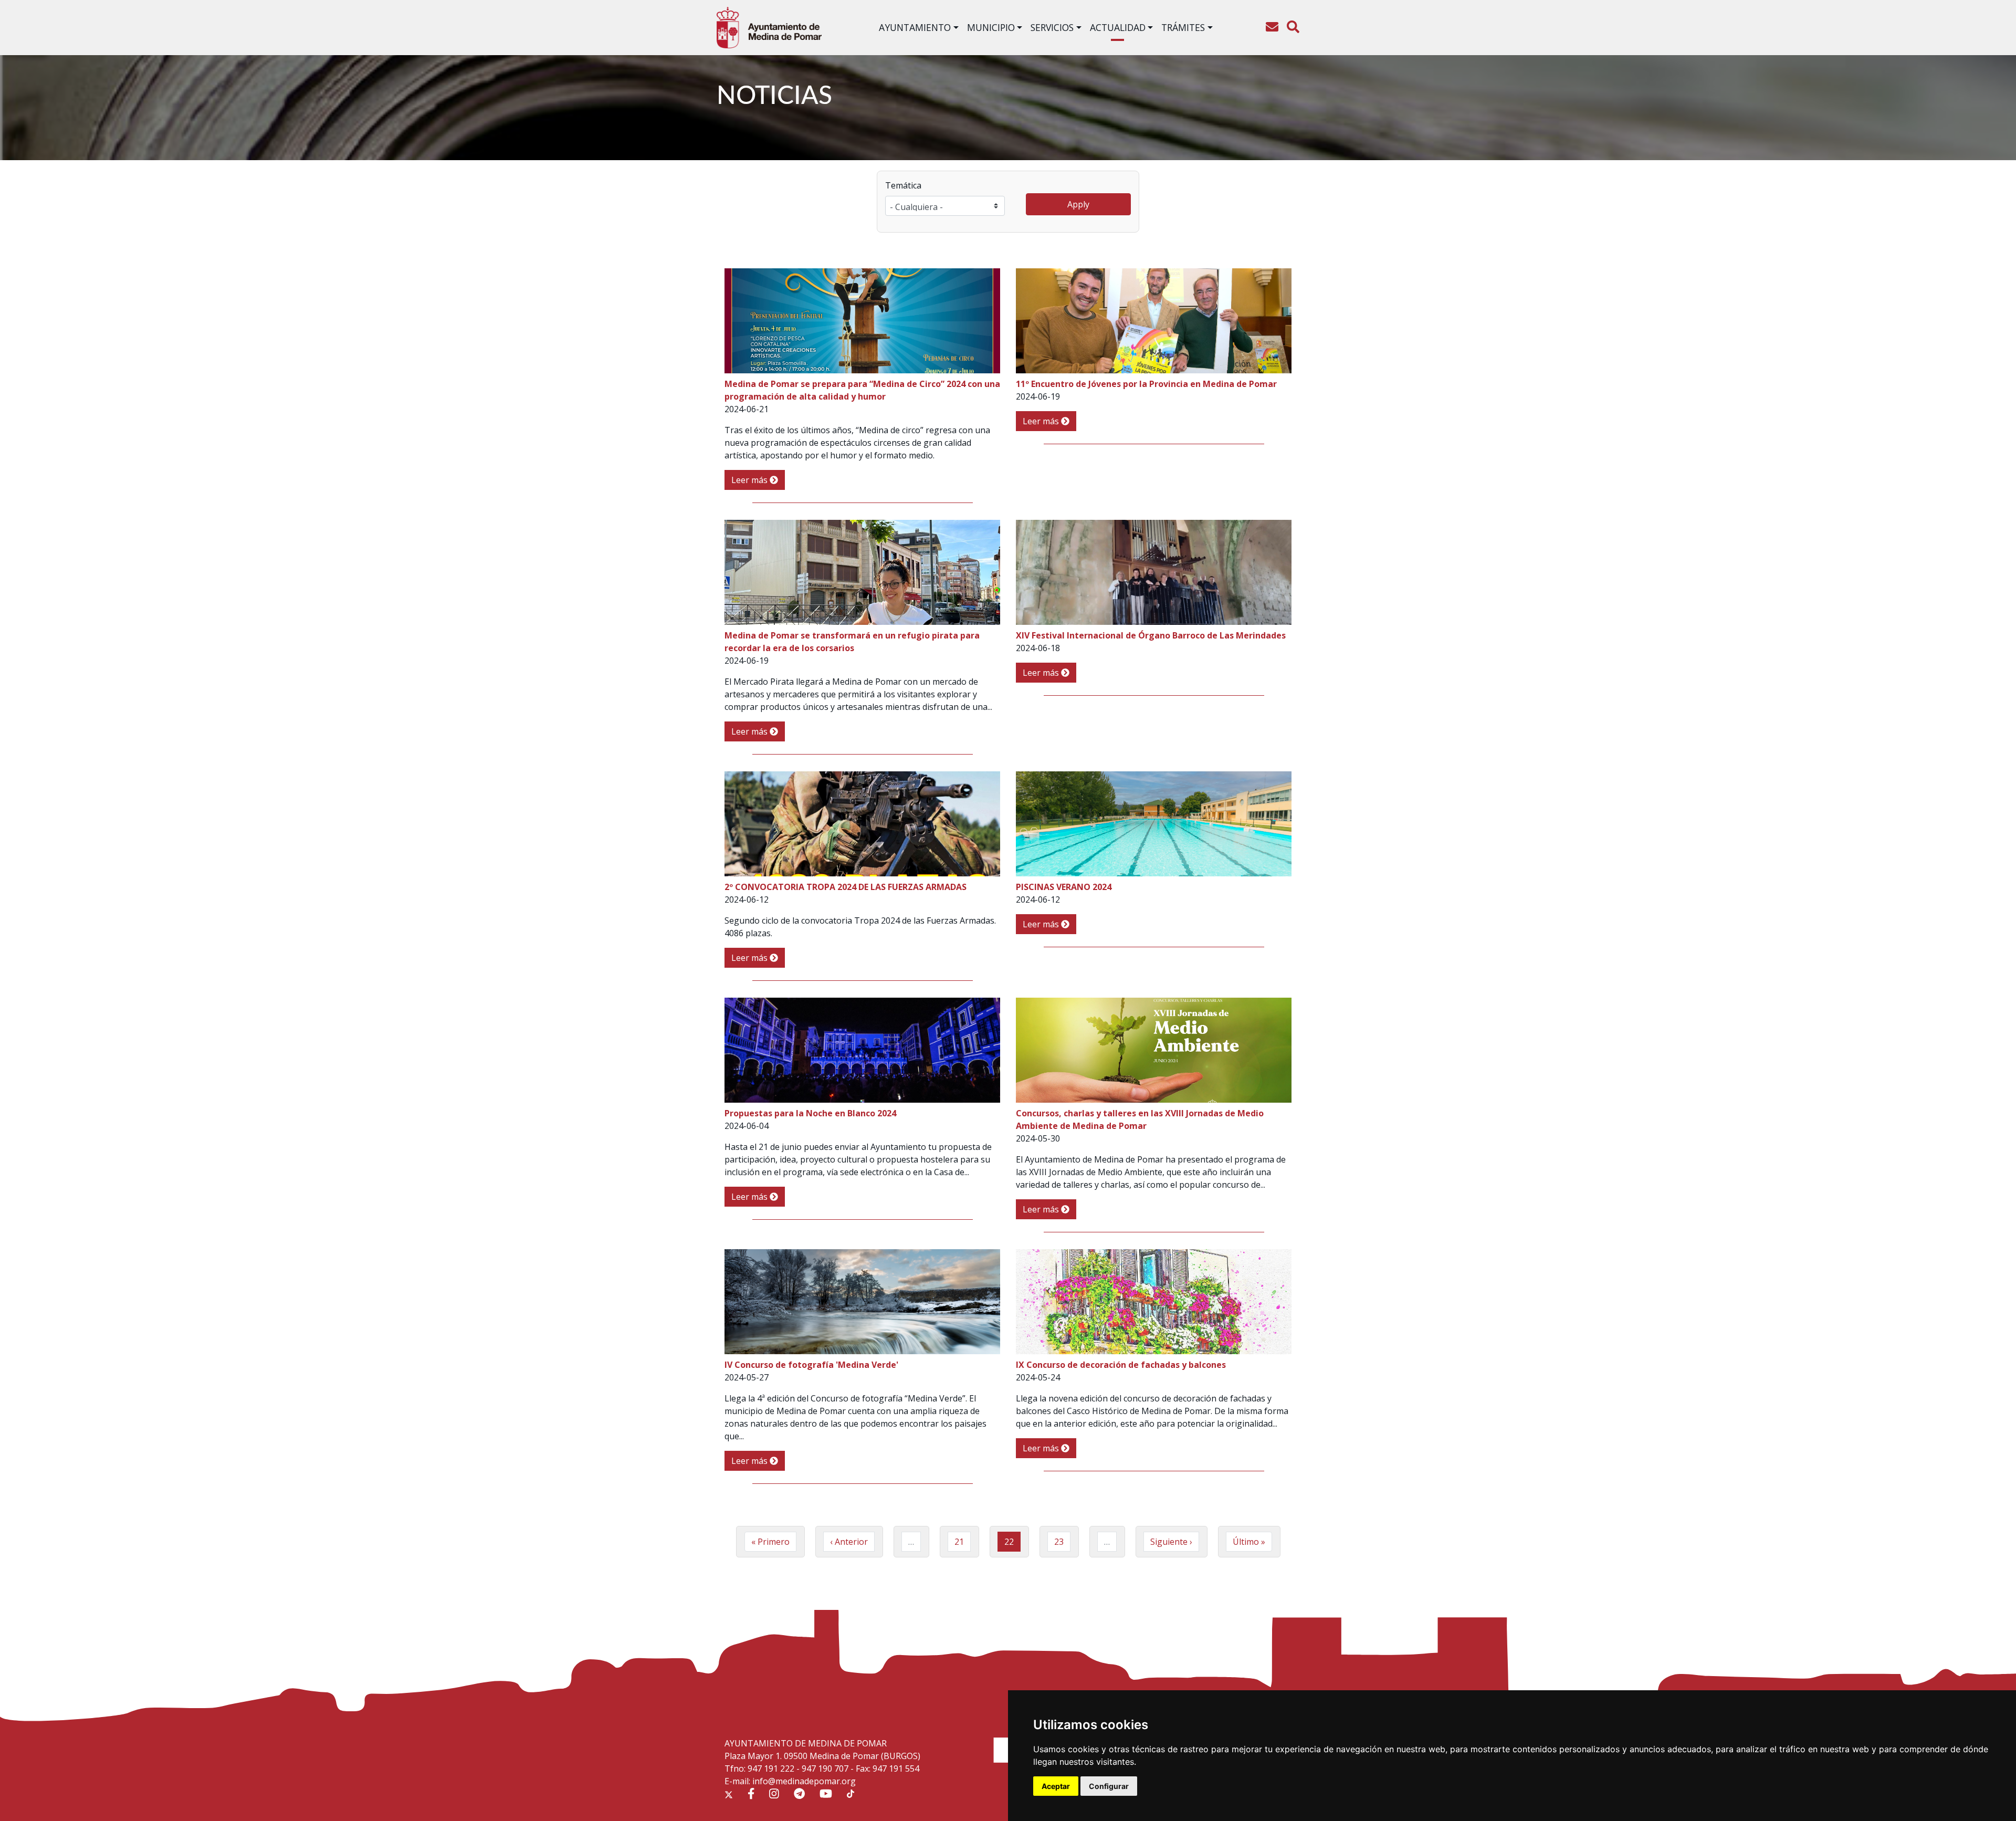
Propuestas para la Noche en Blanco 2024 (810, 1113)
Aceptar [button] (1056, 1786)
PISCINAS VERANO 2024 (1064, 887)
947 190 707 (825, 1768)
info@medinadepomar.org (804, 1781)
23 (1062, 1542)
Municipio (991, 27)
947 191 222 (771, 1768)
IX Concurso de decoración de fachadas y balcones (1121, 1365)
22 (1012, 1544)
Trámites (1183, 27)
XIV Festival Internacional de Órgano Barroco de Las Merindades (1151, 635)
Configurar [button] (1109, 1786)
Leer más (750, 480)
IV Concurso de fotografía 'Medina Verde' (811, 1365)
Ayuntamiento (915, 27)
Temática (903, 185)
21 (963, 1542)
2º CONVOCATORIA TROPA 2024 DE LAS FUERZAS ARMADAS (846, 887)
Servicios (1052, 27)
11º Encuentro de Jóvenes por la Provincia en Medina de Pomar (1146, 384)
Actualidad (1118, 27)
